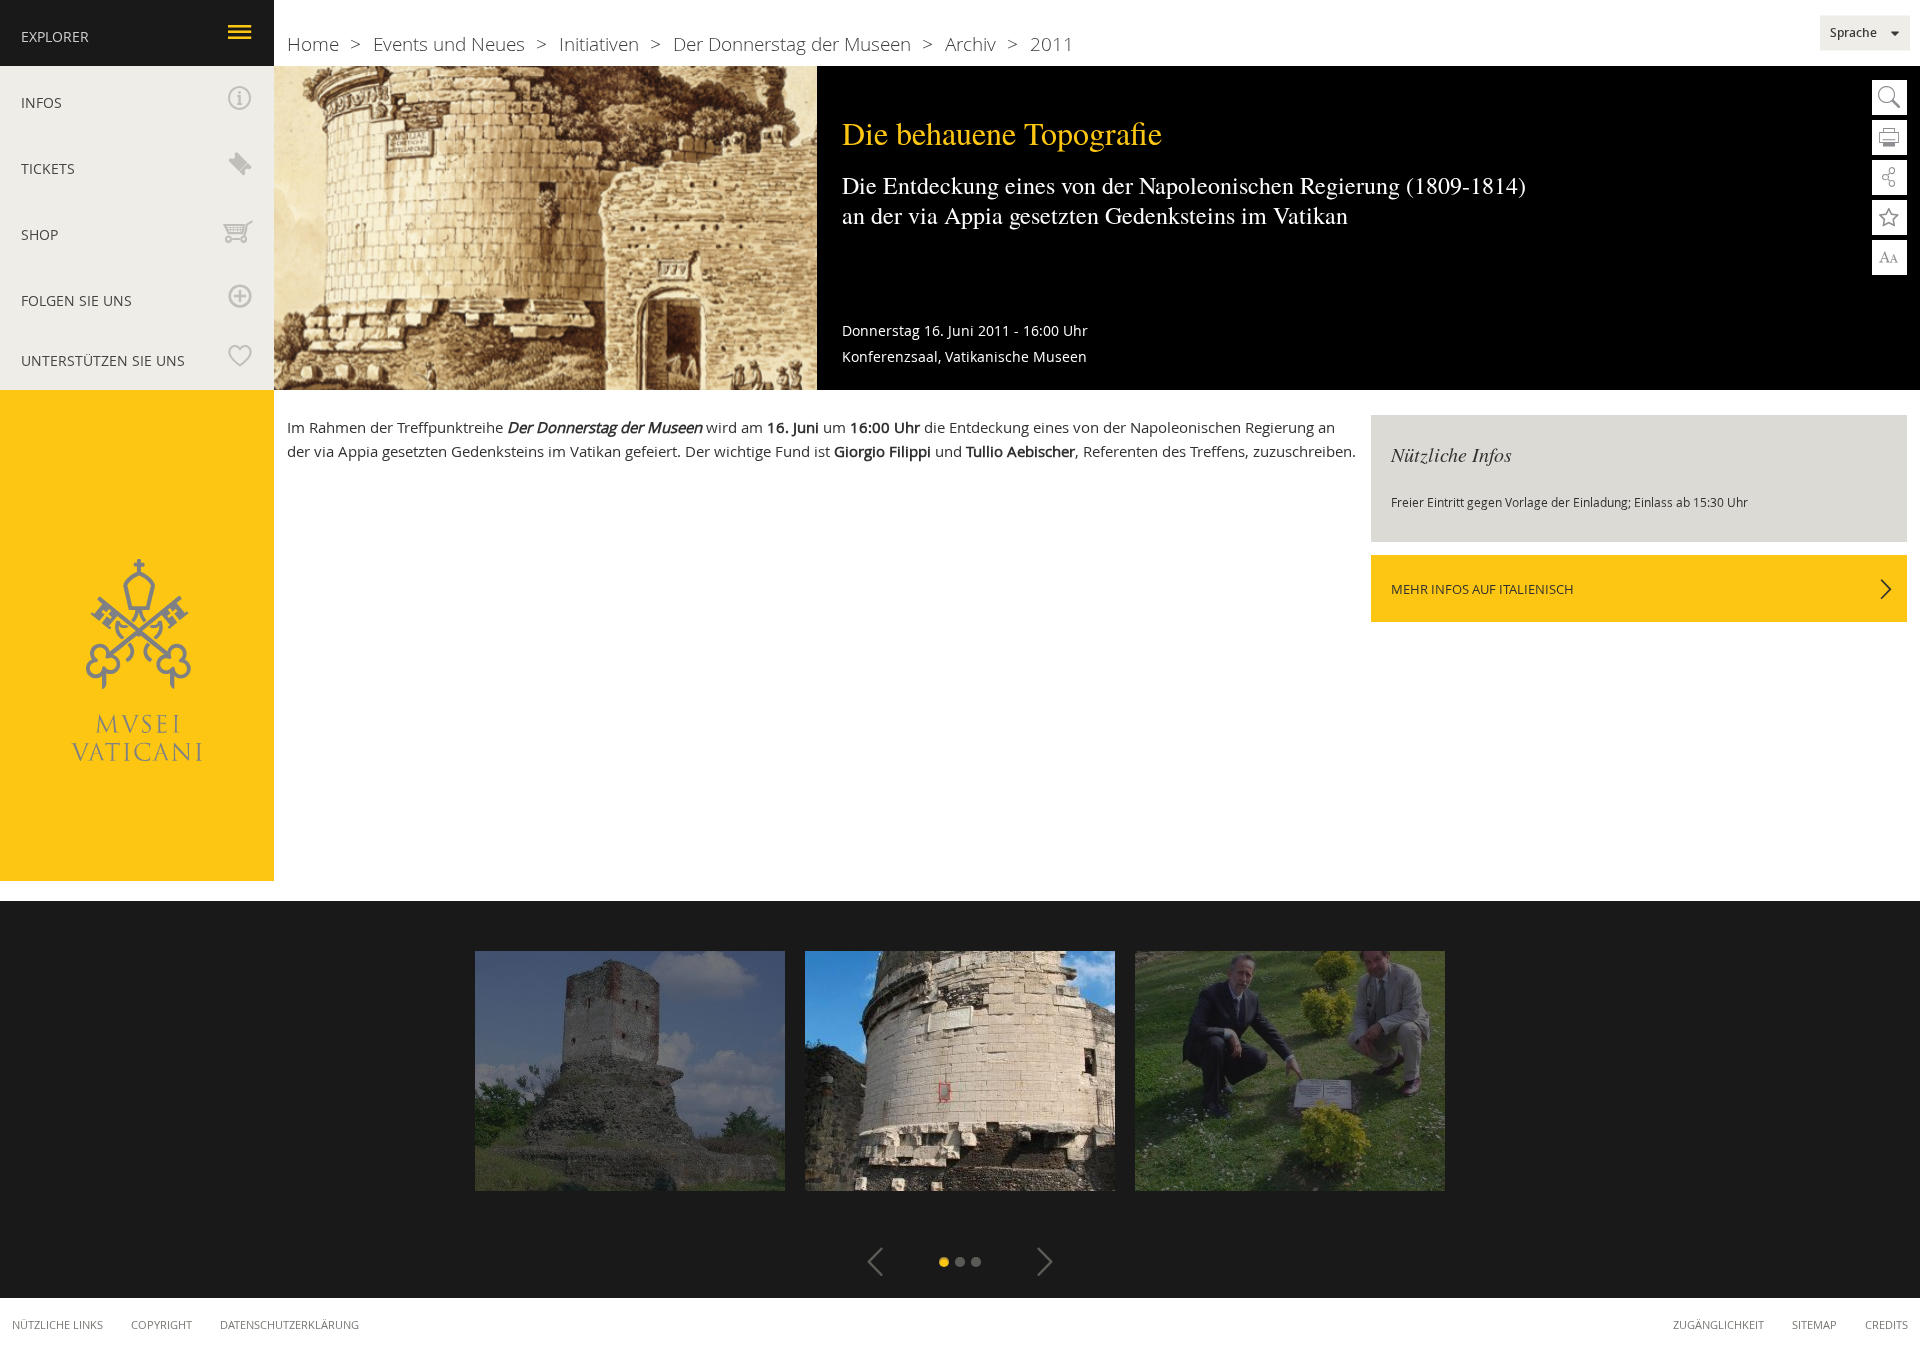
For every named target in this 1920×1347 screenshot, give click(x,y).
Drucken (1889, 137)
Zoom (1889, 256)
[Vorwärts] (1045, 1262)
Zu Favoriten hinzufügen (1889, 217)
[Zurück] (875, 1262)
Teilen (1889, 177)
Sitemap (1814, 1324)
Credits (1886, 1324)
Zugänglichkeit (1718, 1324)
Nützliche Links (57, 1324)
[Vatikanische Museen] (136, 660)
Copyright (161, 1324)
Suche (1889, 97)
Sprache (1853, 33)
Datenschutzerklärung (289, 1324)
